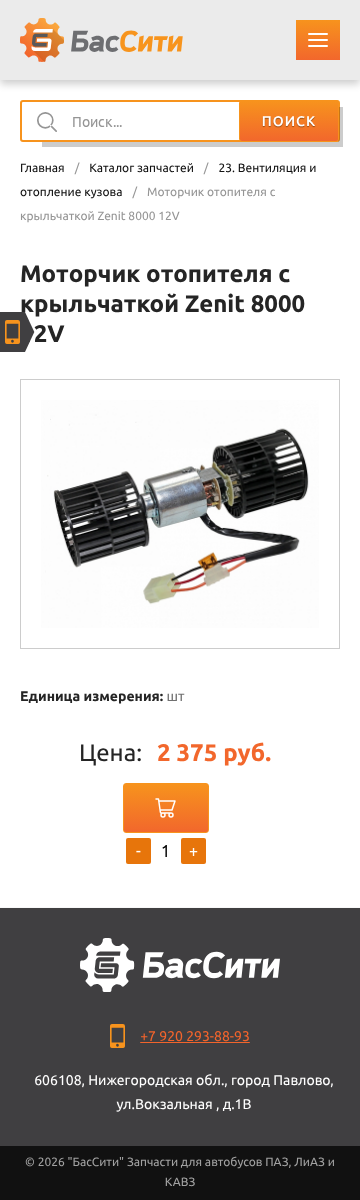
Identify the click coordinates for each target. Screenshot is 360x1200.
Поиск (289, 121)
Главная (42, 168)
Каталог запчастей (141, 168)
